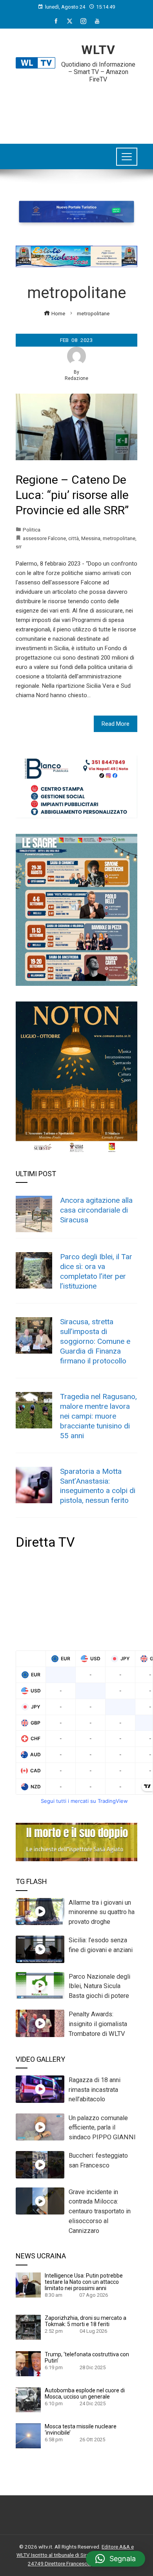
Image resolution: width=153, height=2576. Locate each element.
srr (19, 546)
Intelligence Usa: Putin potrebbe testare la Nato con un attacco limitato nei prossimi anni (84, 2282)
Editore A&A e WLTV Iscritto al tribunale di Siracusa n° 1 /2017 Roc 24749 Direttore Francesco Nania (76, 2555)
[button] (116, 2559)
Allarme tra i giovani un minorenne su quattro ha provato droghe (102, 1912)
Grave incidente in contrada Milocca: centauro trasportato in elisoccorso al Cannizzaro (100, 2211)
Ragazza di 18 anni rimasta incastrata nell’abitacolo (95, 2090)
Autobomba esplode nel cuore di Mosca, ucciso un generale (85, 2393)
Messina (91, 538)
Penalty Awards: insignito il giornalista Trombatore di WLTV (98, 2024)
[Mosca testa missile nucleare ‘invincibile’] (28, 2435)
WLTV (98, 50)
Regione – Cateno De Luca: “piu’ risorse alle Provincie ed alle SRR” (72, 495)
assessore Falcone (44, 538)
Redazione (76, 378)
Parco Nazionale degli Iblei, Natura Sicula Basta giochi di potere (99, 1986)
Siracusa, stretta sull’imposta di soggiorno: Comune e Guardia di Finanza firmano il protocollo (95, 1341)
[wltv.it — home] (36, 63)
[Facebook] (56, 21)
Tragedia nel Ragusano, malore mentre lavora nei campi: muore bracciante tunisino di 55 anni (98, 1416)
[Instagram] (83, 21)
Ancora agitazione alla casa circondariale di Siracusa (96, 1210)
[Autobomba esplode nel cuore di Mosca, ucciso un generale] (28, 2399)
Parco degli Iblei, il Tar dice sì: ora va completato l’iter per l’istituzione (96, 1271)
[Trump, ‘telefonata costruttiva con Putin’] (28, 2363)
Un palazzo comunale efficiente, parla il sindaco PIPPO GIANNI (102, 2128)
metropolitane (119, 538)
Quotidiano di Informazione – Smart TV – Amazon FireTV (98, 72)
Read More (116, 724)
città (74, 538)
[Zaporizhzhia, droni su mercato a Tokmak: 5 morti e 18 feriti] (28, 2327)
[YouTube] (97, 21)
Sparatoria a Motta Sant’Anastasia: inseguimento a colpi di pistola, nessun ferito (98, 1486)
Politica (32, 530)
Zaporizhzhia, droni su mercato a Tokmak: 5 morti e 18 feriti (86, 2321)
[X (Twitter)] (70, 21)
